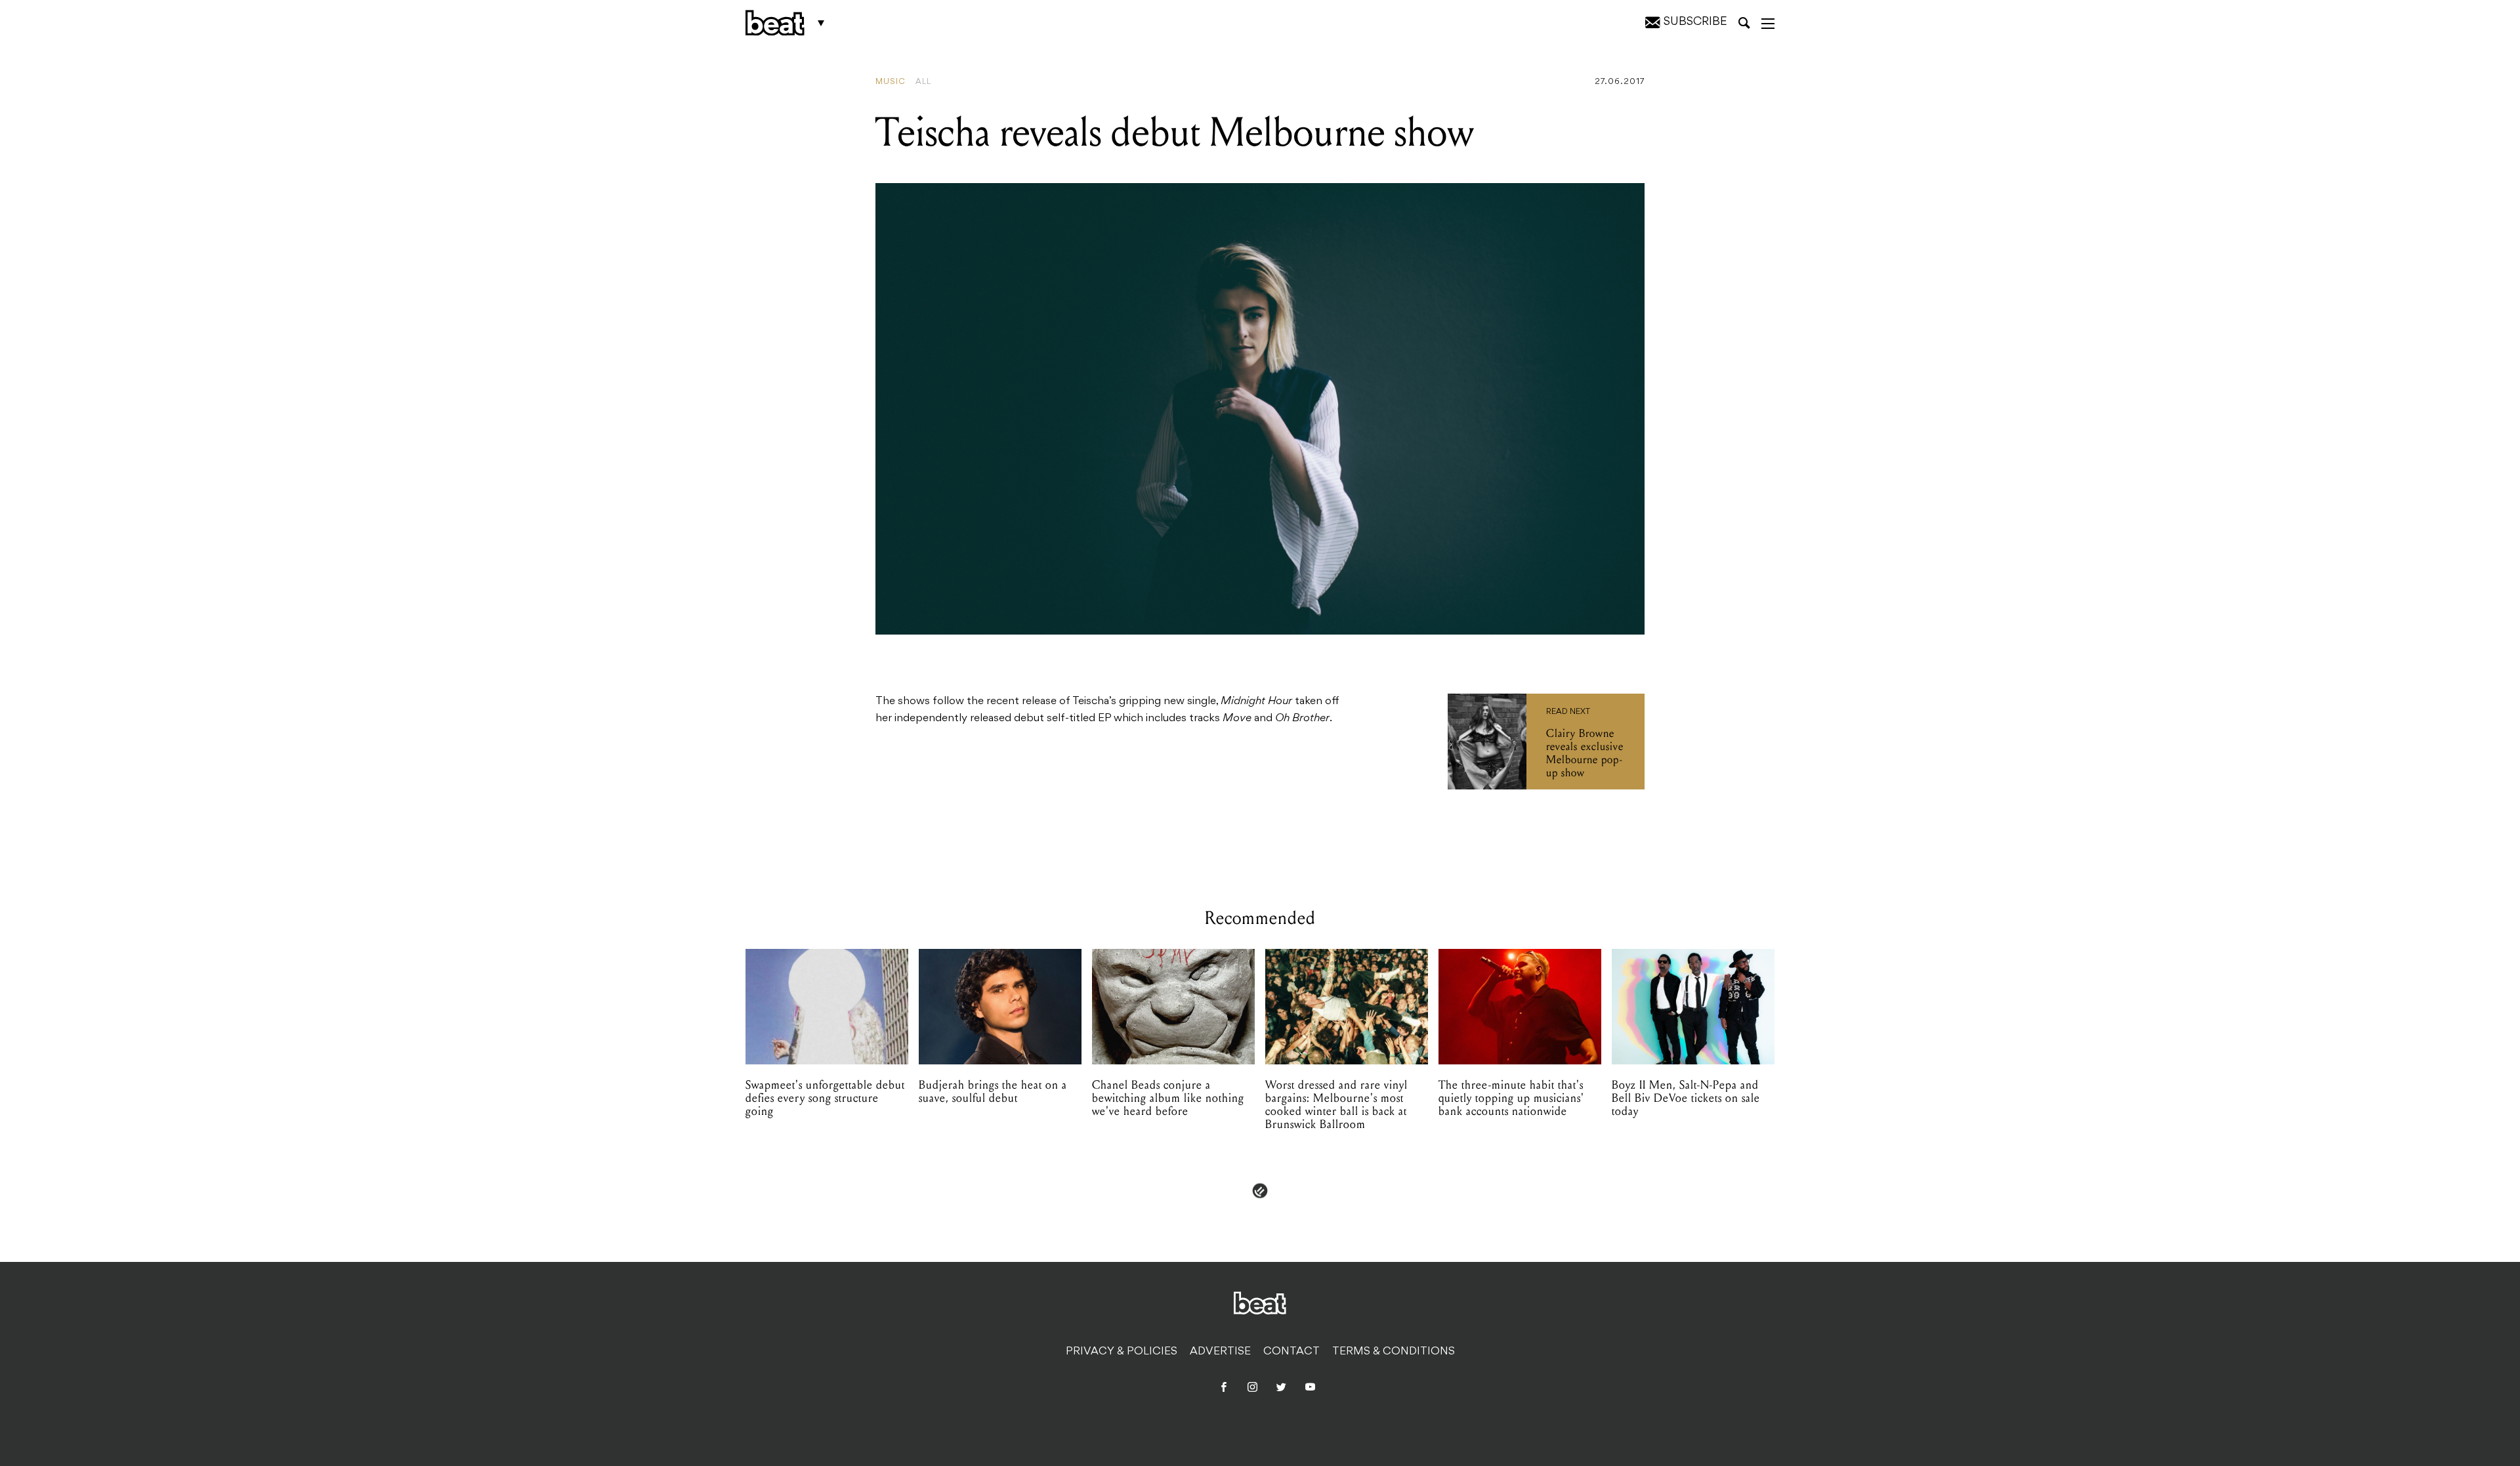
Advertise (1220, 1352)
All (923, 82)
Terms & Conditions (1394, 1352)
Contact (1291, 1352)
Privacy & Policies (1122, 1352)
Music (891, 82)
